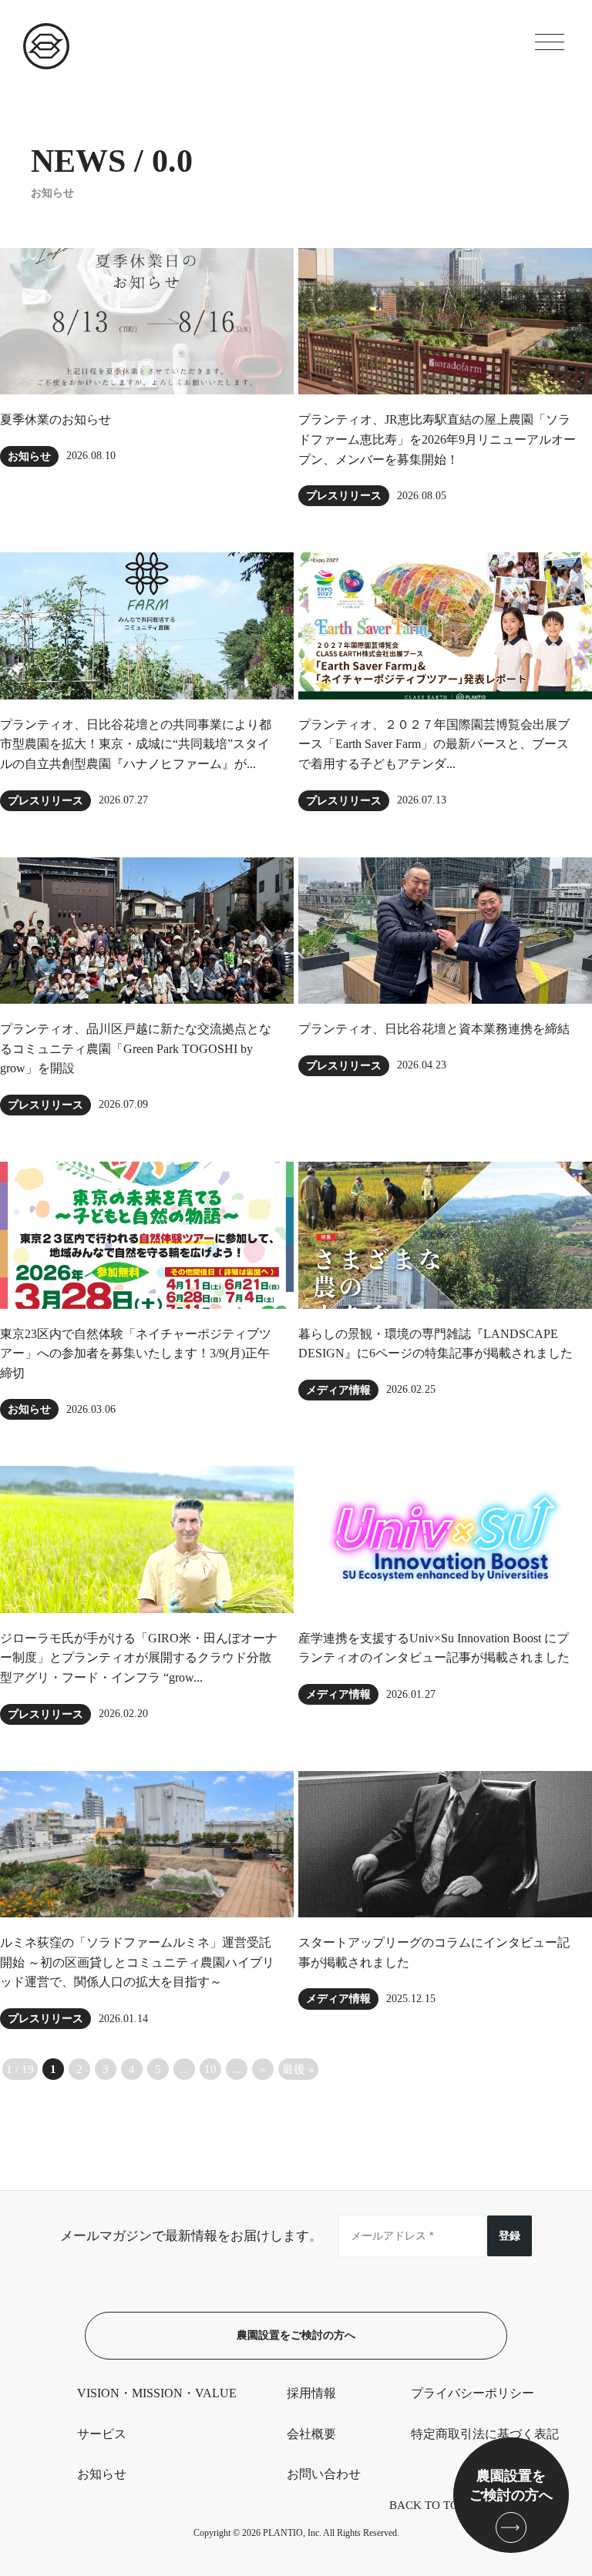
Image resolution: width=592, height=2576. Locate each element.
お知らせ (29, 456)
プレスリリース (344, 496)
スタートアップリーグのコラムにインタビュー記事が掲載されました (434, 1952)
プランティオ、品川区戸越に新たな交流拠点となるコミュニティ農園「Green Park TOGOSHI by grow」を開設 (136, 1048)
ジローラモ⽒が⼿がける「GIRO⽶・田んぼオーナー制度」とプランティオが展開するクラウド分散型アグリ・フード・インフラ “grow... (139, 1658)
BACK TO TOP (427, 2505)
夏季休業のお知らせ (55, 419)
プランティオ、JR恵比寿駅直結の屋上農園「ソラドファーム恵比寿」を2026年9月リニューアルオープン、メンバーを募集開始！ (437, 439)
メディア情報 (338, 1390)
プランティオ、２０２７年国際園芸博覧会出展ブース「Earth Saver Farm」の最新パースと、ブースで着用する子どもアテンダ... (434, 744)
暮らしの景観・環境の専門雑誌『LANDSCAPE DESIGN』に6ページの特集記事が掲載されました (436, 1344)
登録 (510, 2236)
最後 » (298, 2069)
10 (210, 2069)
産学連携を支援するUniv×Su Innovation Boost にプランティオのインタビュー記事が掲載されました (434, 1648)
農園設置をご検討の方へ (296, 2335)
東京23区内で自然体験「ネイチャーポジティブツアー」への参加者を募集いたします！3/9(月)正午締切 (136, 1353)
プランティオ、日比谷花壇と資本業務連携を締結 (434, 1029)
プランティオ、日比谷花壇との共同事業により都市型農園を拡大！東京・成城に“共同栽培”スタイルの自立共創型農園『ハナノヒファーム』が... (136, 744)
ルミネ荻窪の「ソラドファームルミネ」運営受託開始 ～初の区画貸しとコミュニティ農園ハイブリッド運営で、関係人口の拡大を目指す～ (137, 1962)
